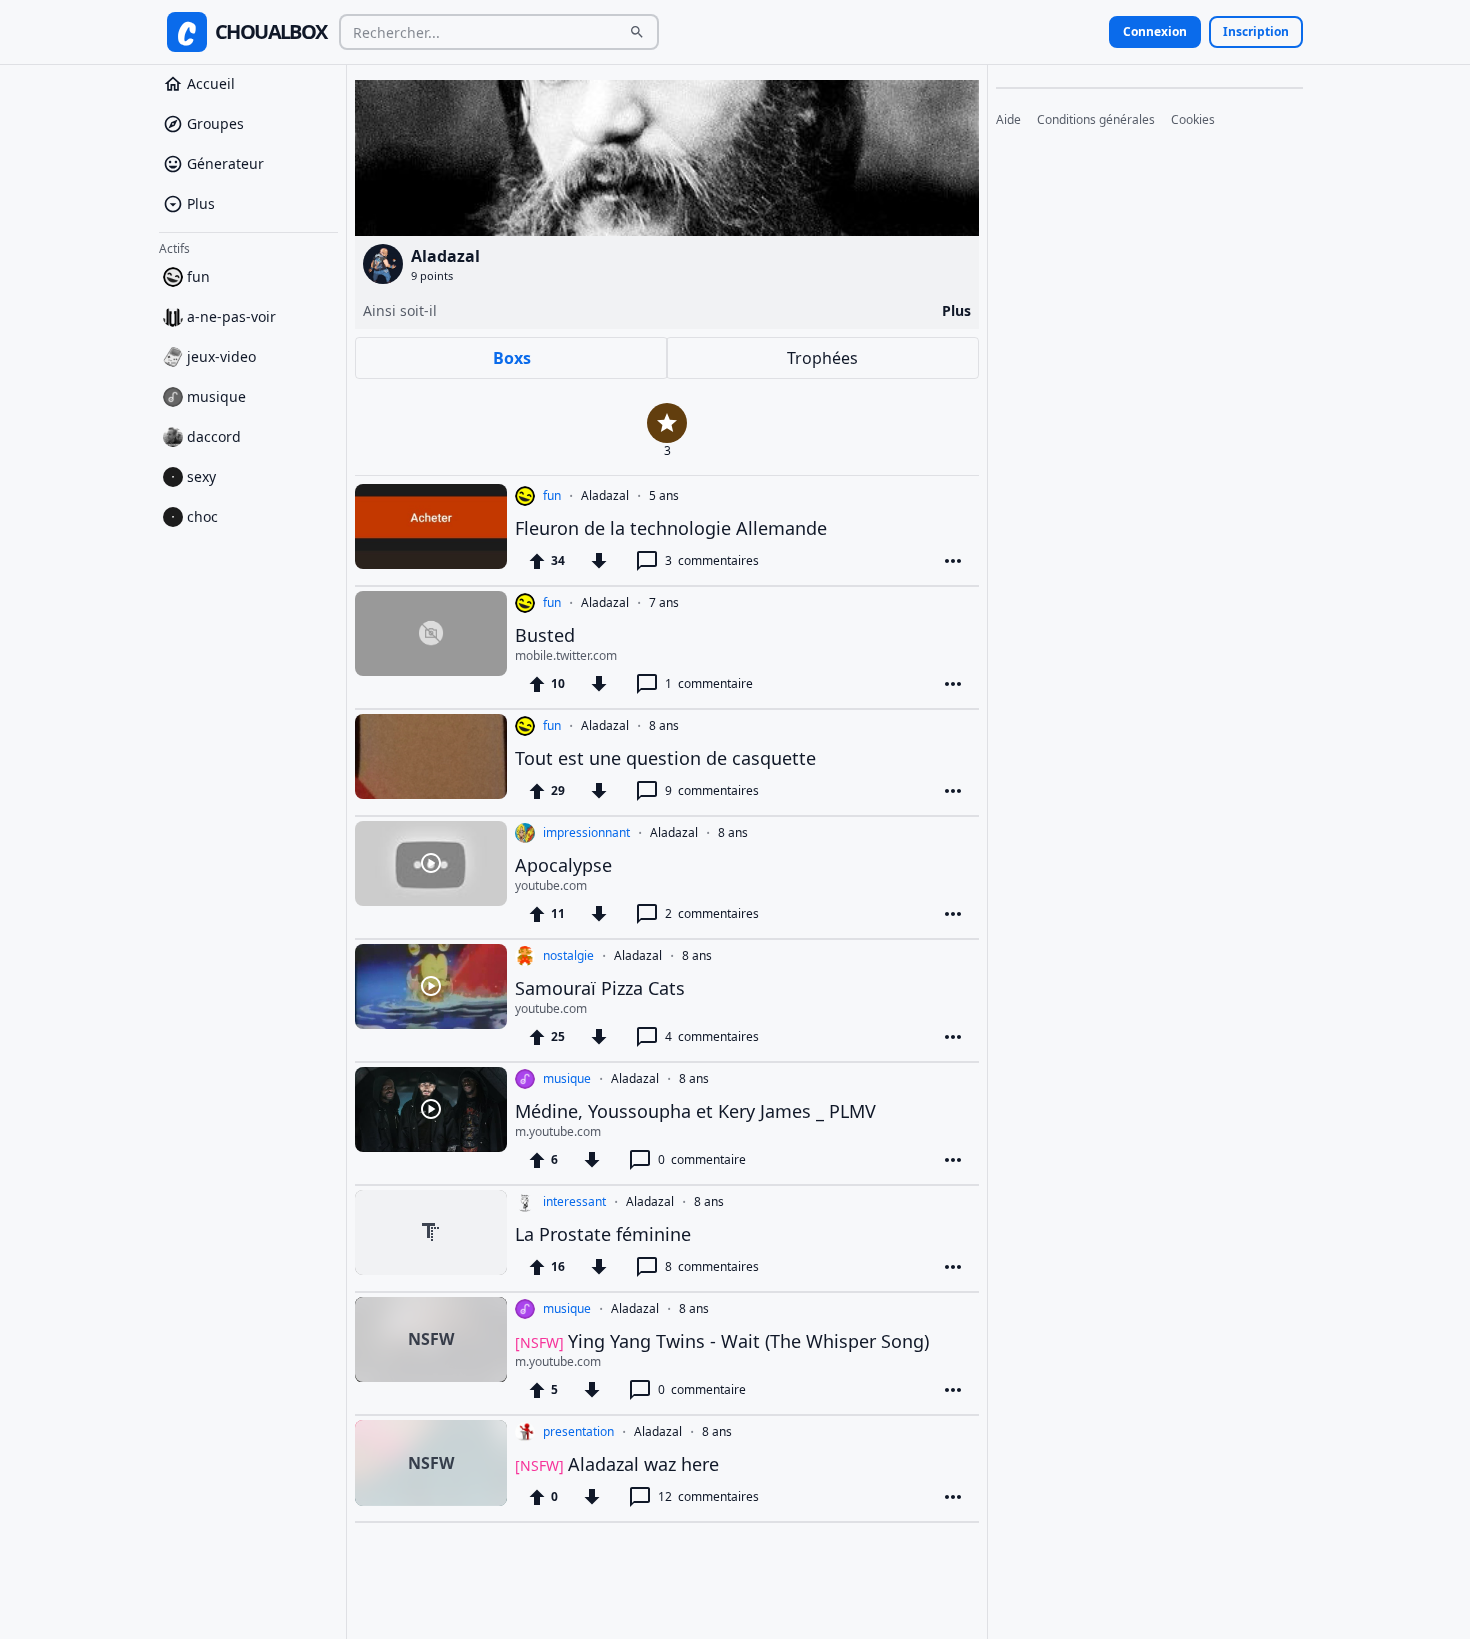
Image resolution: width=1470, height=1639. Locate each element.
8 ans (664, 726)
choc (202, 516)
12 (708, 1496)
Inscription (1256, 31)
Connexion (1155, 31)
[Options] (953, 561)
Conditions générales (1096, 120)
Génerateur (225, 163)
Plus (201, 203)
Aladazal (605, 496)
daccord (214, 436)
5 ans (664, 496)
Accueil (211, 83)
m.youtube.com (558, 1132)
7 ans (664, 603)
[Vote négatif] (599, 561)
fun (198, 276)
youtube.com (551, 886)
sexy (201, 476)
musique (216, 396)
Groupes (215, 123)
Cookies (1193, 120)
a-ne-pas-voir (231, 316)
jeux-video (221, 356)
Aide (1008, 120)
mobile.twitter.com (566, 656)
